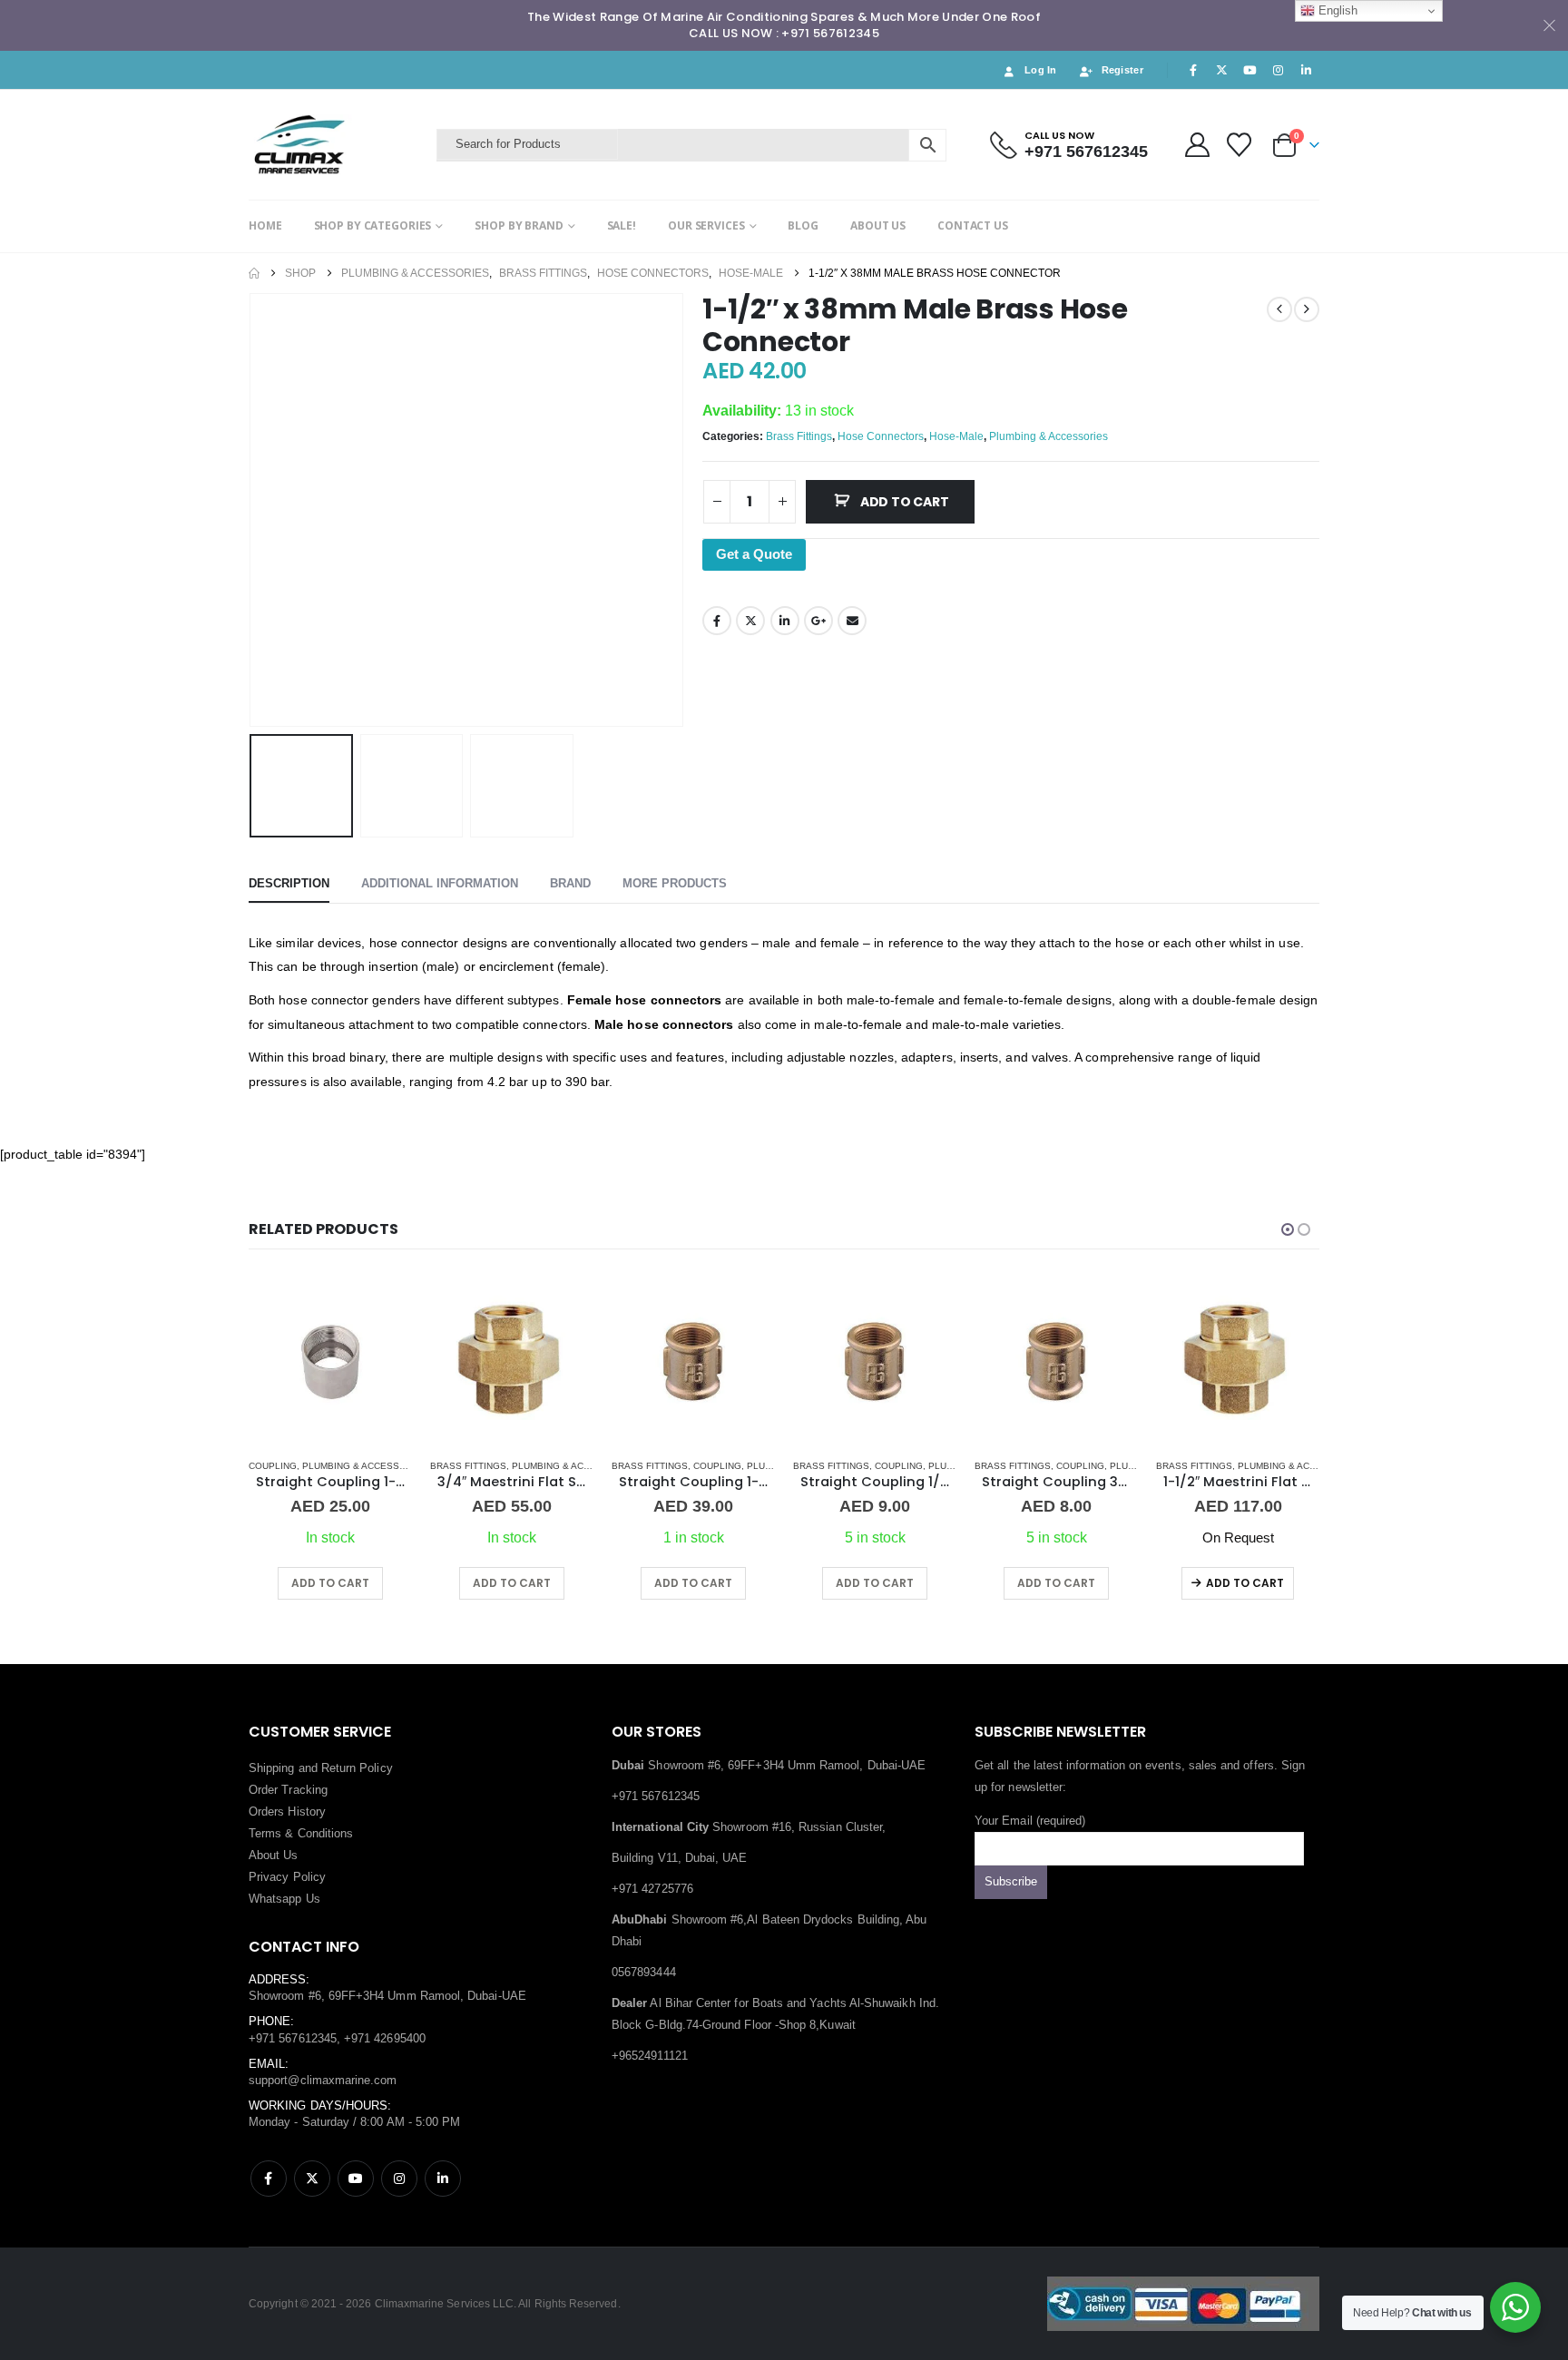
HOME (265, 225)
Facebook (717, 621)
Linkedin (443, 2179)
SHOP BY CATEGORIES (373, 225)
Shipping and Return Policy (321, 1768)
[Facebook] (1193, 70)
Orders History (287, 1812)
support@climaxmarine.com (323, 2080)
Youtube (356, 2179)
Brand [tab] (570, 883)
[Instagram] (1279, 70)
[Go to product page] (330, 1362)
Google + (818, 621)
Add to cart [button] (330, 1583)
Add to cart (905, 502)
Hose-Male (956, 436)
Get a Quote (754, 554)
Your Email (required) (1030, 1821)
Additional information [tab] (440, 883)
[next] (1307, 309)
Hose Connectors (881, 436)
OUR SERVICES (706, 225)
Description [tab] (289, 883)
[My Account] (1197, 145)
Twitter (750, 621)
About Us (274, 1855)
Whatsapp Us (284, 1899)
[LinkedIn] (1307, 70)
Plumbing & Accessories (1049, 436)
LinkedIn (785, 621)
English (1336, 10)
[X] (1221, 70)
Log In (1041, 70)
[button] (253, 510)
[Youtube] (1249, 70)
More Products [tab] (675, 883)
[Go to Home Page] (254, 273)
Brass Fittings (799, 436)
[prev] (1279, 309)
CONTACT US (973, 225)
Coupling (273, 1466)
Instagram (399, 2179)
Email (852, 621)
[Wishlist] (1240, 145)
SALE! (622, 225)
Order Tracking (288, 1790)
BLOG (803, 225)
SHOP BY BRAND (519, 225)
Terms (265, 1833)
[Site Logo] (338, 145)
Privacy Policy (287, 1877)
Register (1122, 70)
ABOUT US (878, 225)
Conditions (326, 1833)
